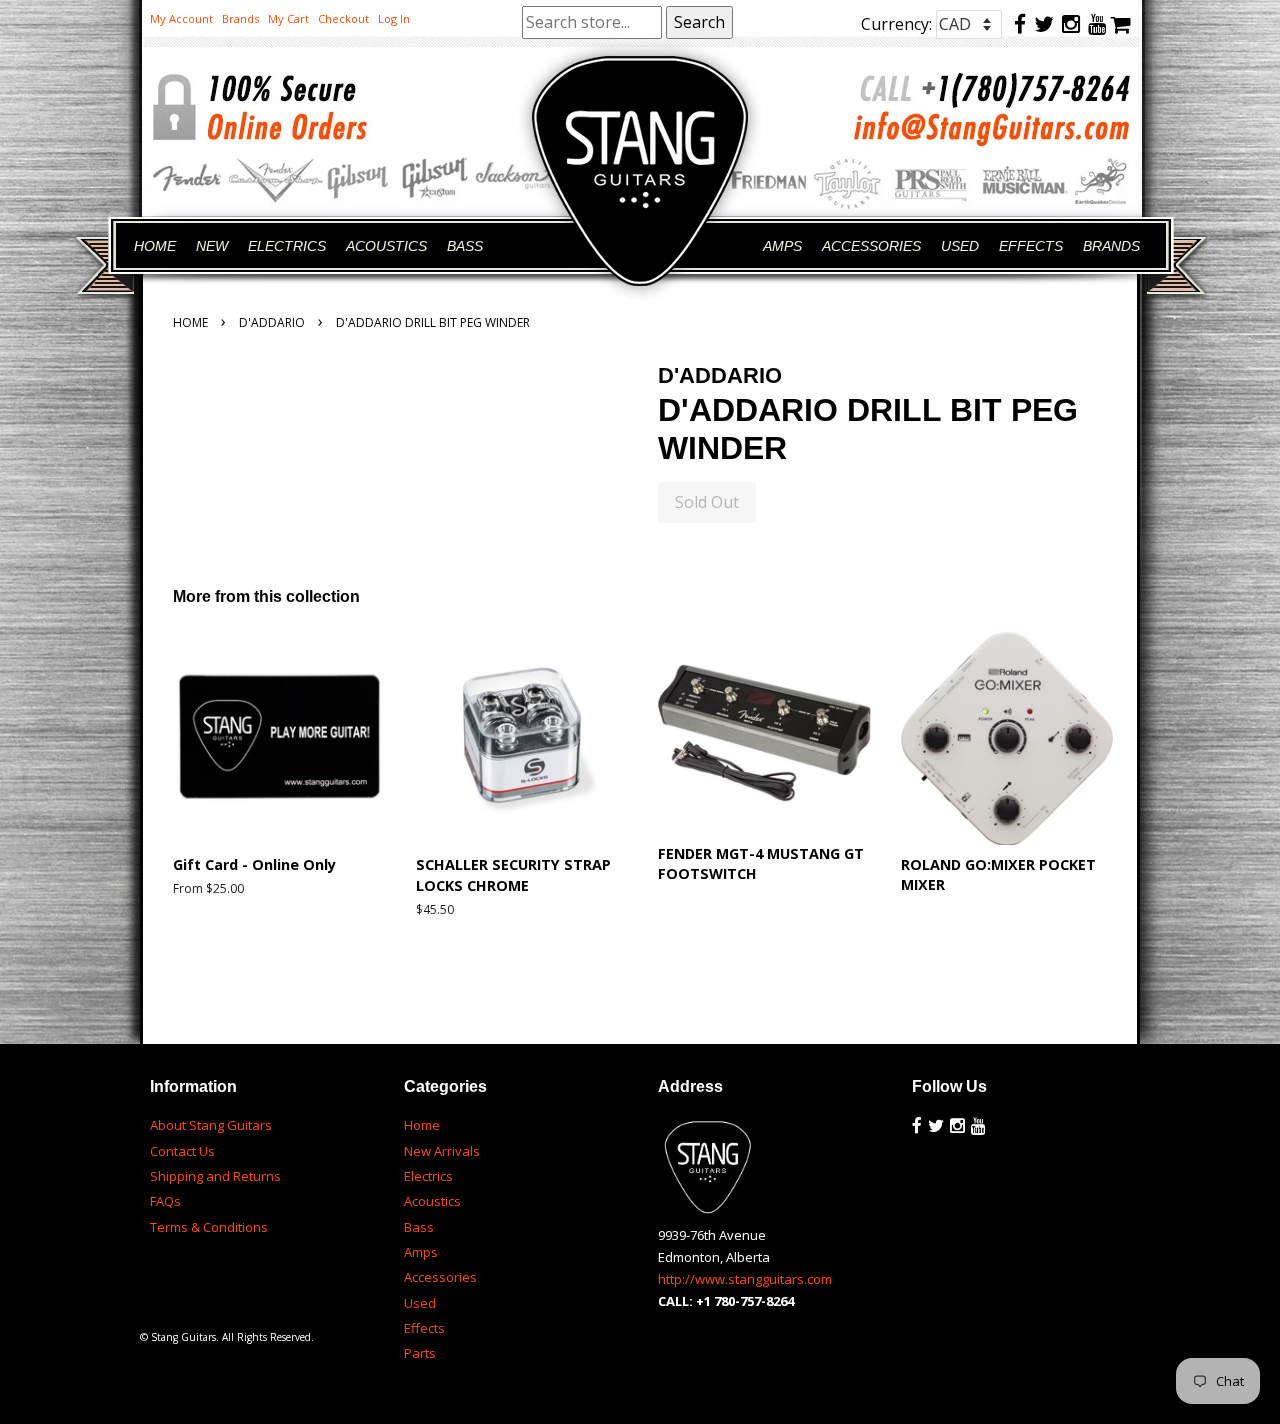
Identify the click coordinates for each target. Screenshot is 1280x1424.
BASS (465, 246)
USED (960, 246)
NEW (212, 246)
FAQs (165, 1201)
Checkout (343, 18)
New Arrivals (442, 1151)
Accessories (440, 1277)
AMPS (782, 246)
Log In (394, 18)
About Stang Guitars (211, 1125)
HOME (155, 246)
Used (420, 1303)
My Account (181, 18)
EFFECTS (1031, 246)
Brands (240, 18)
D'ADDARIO (272, 322)
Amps (421, 1252)
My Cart (288, 18)
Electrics (428, 1176)
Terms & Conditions (209, 1227)
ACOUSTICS (386, 246)
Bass (419, 1227)
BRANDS (1111, 246)
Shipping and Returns (215, 1176)
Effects (424, 1328)
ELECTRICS (287, 246)
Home (190, 322)
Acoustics (432, 1201)
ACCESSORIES (871, 246)
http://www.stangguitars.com (745, 1279)
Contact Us (182, 1151)
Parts (420, 1353)
